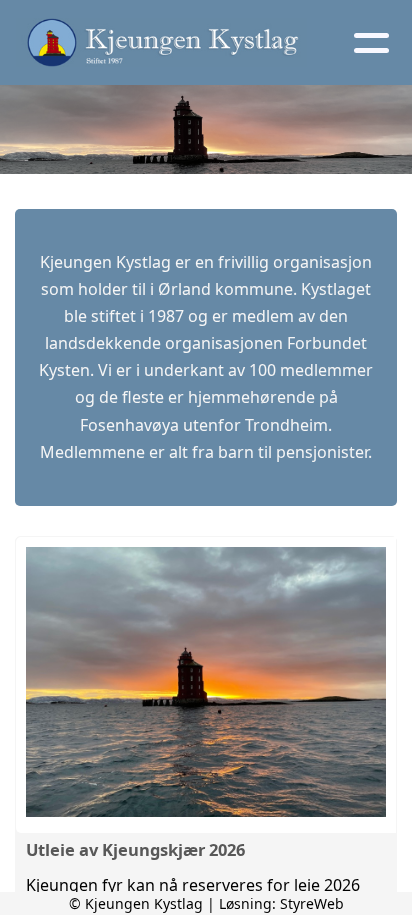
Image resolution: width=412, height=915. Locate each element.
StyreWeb (312, 903)
